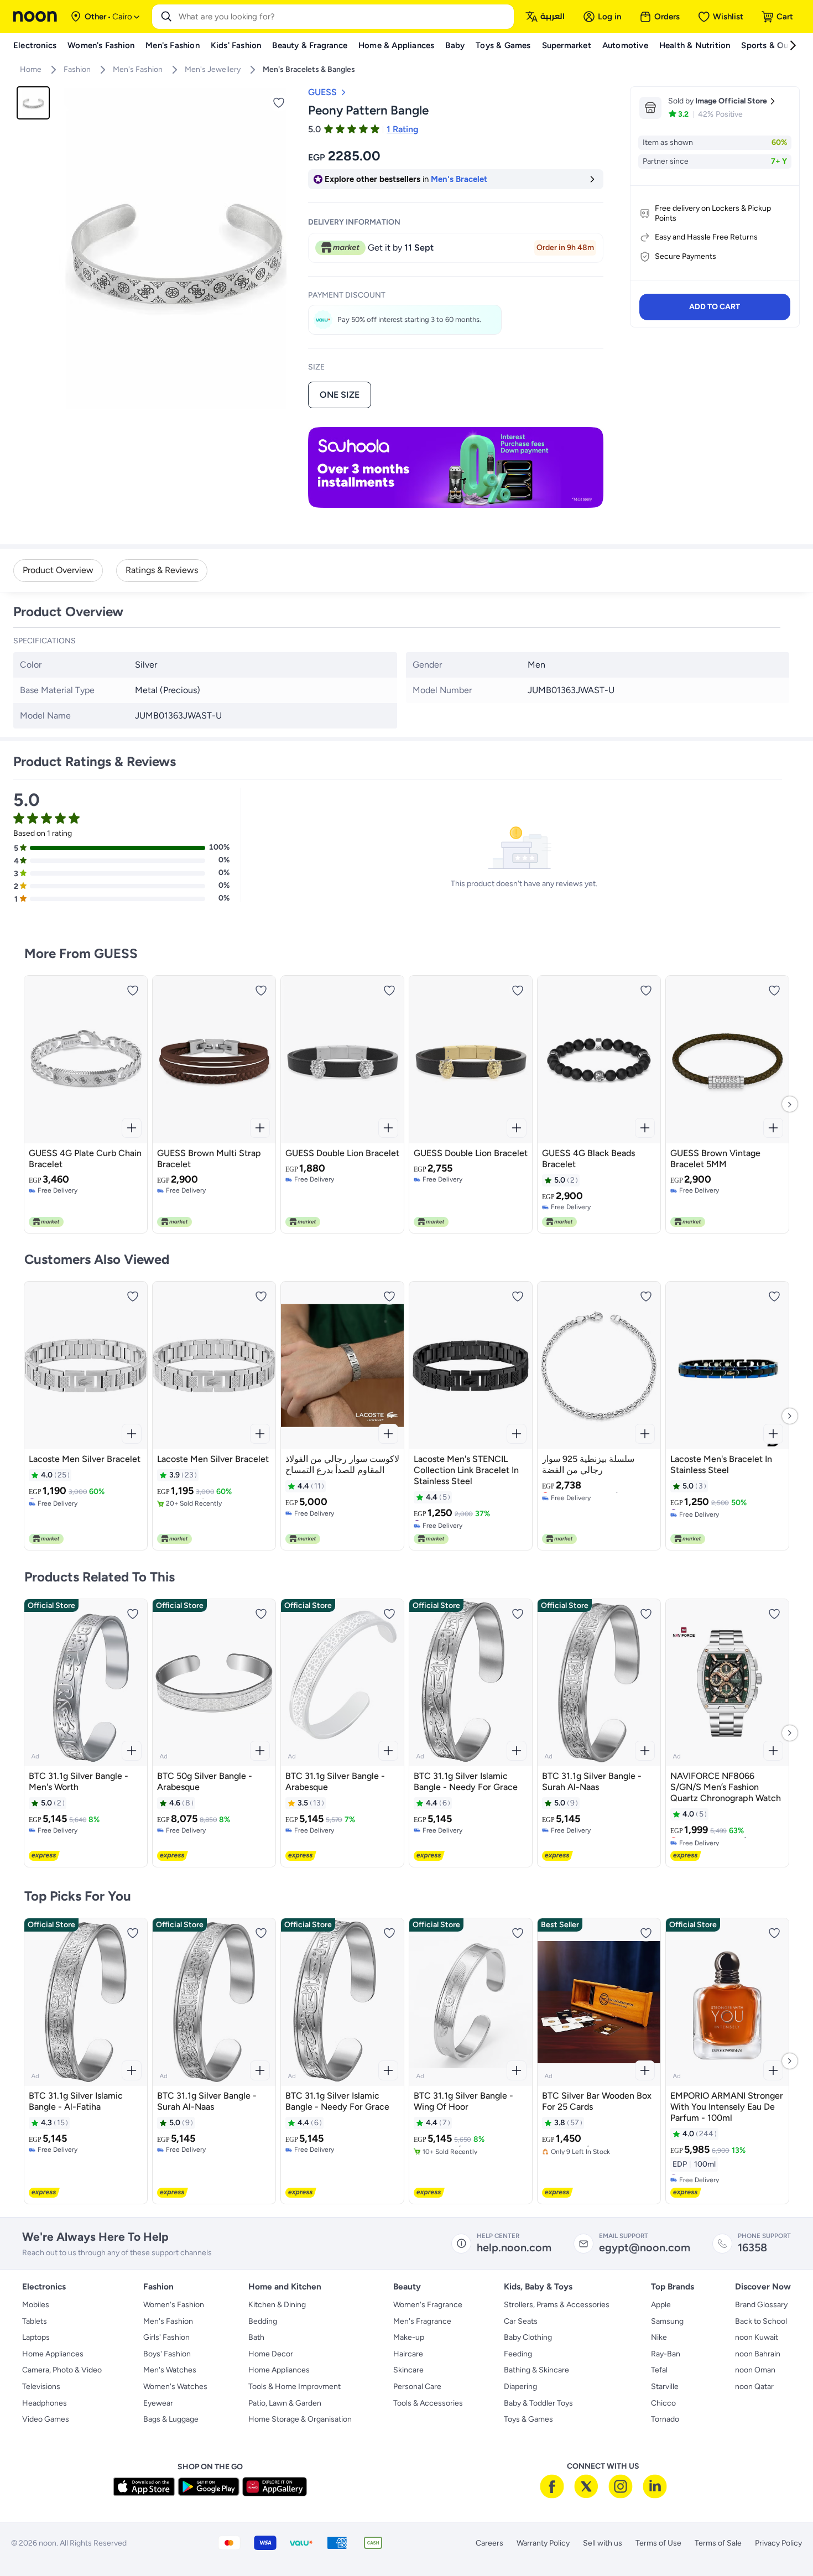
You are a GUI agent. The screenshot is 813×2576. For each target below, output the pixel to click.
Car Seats (521, 2321)
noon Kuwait (757, 2337)
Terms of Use (658, 2543)
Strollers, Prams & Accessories (557, 2305)
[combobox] (344, 17)
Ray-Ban (666, 2354)
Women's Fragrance (428, 2305)
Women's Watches (175, 2387)
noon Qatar (754, 2387)
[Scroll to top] (783, 2542)
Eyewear (158, 2403)
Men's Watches (170, 2370)
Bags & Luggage (171, 2419)
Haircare (408, 2354)
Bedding (263, 2321)
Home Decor (271, 2354)
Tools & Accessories (428, 2403)
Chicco (663, 2403)
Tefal (659, 2370)
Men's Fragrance (422, 2321)
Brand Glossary (761, 2305)
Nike (659, 2337)
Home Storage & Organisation (300, 2419)
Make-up (409, 2337)
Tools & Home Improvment (295, 2387)
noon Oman (755, 2370)
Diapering (520, 2387)
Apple (661, 2305)
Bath (256, 2337)
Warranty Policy (543, 2543)
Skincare (408, 2370)
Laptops (36, 2337)
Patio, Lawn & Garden (285, 2403)
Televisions (41, 2387)
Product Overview (58, 570)
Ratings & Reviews (162, 570)
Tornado (665, 2419)
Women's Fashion (174, 2305)
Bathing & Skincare (536, 2370)
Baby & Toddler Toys (538, 2403)
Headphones (45, 2403)
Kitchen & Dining (277, 2305)
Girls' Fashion (166, 2337)
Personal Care (417, 2387)
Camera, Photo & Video (62, 2370)
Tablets (35, 2321)
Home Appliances (53, 2354)
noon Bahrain (758, 2354)
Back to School (761, 2321)
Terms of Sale (718, 2543)
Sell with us (603, 2543)
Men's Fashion (168, 2321)
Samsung (667, 2321)
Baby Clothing (528, 2337)
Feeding (518, 2354)
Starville (665, 2387)
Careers (489, 2543)
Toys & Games (528, 2419)
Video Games (46, 2419)
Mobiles (36, 2305)
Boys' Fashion (167, 2354)
